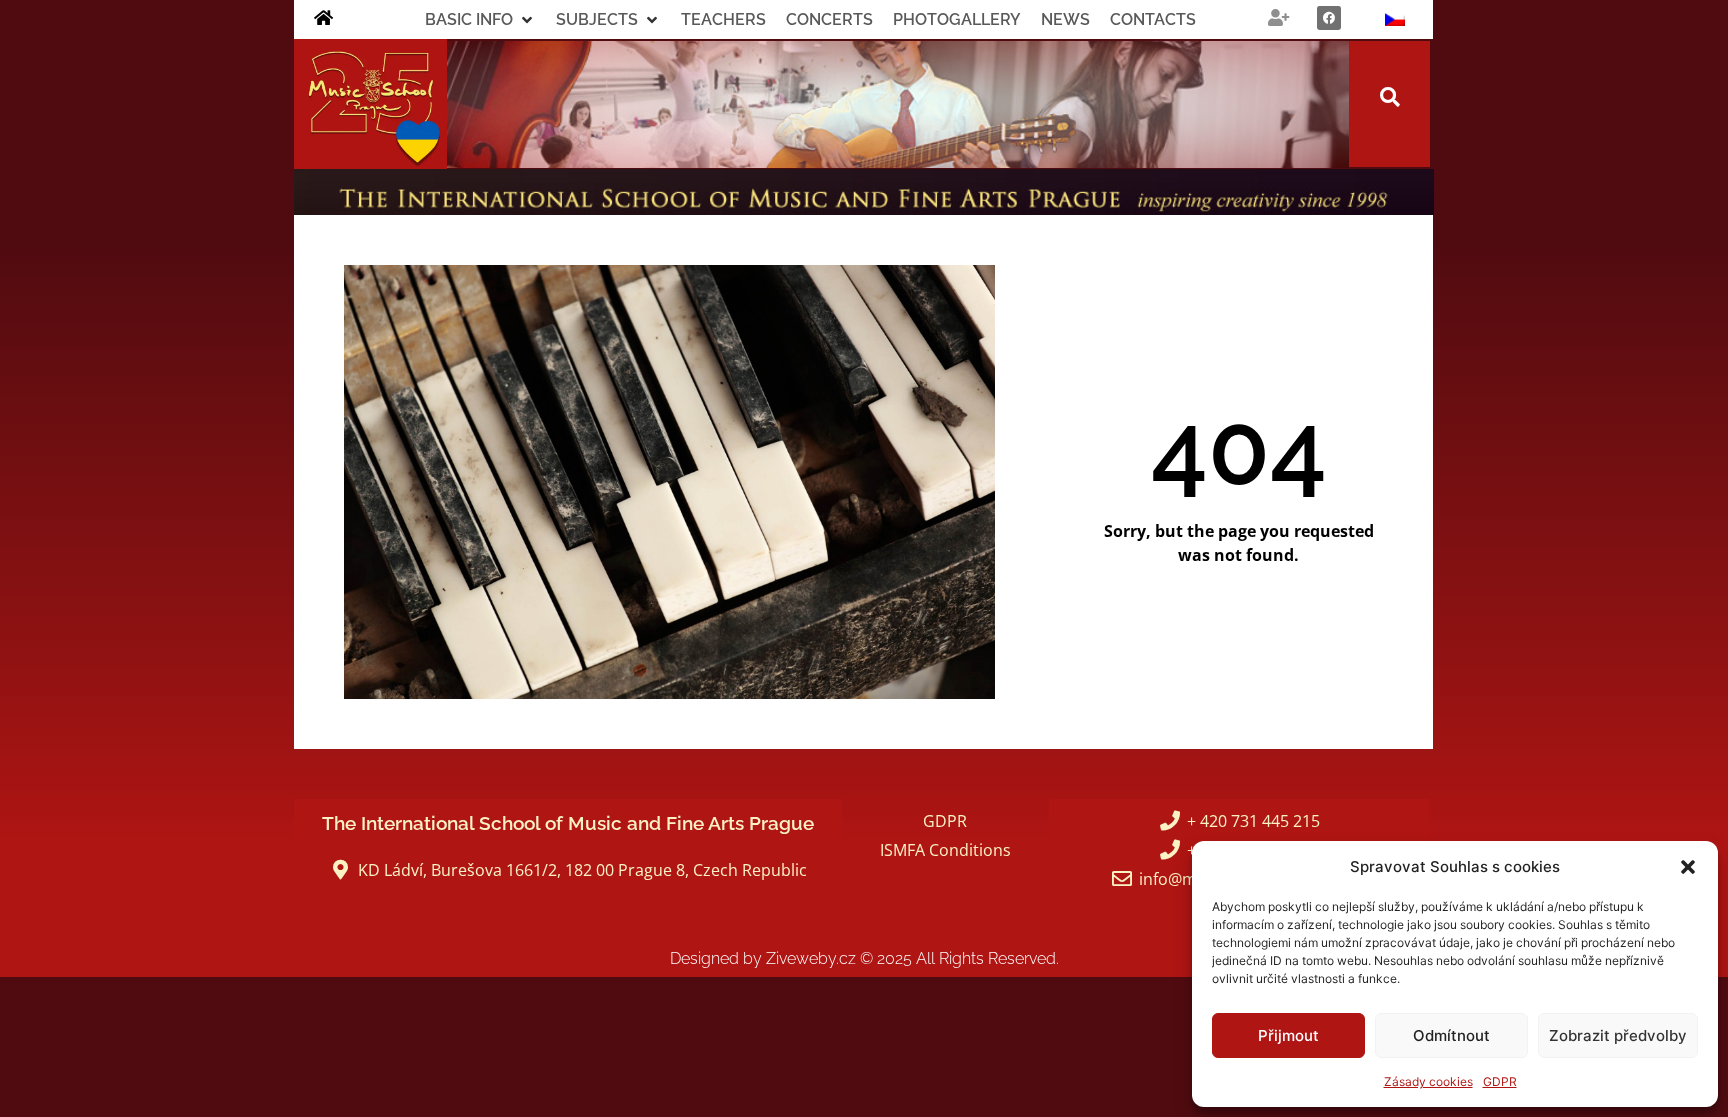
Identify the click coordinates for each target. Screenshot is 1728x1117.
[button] (1688, 867)
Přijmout (1288, 1035)
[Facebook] (1329, 18)
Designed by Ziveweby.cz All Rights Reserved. (864, 958)
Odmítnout (1451, 1035)
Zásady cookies (1428, 1081)
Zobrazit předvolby (1618, 1035)
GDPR (1500, 1081)
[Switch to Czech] (1395, 19)
